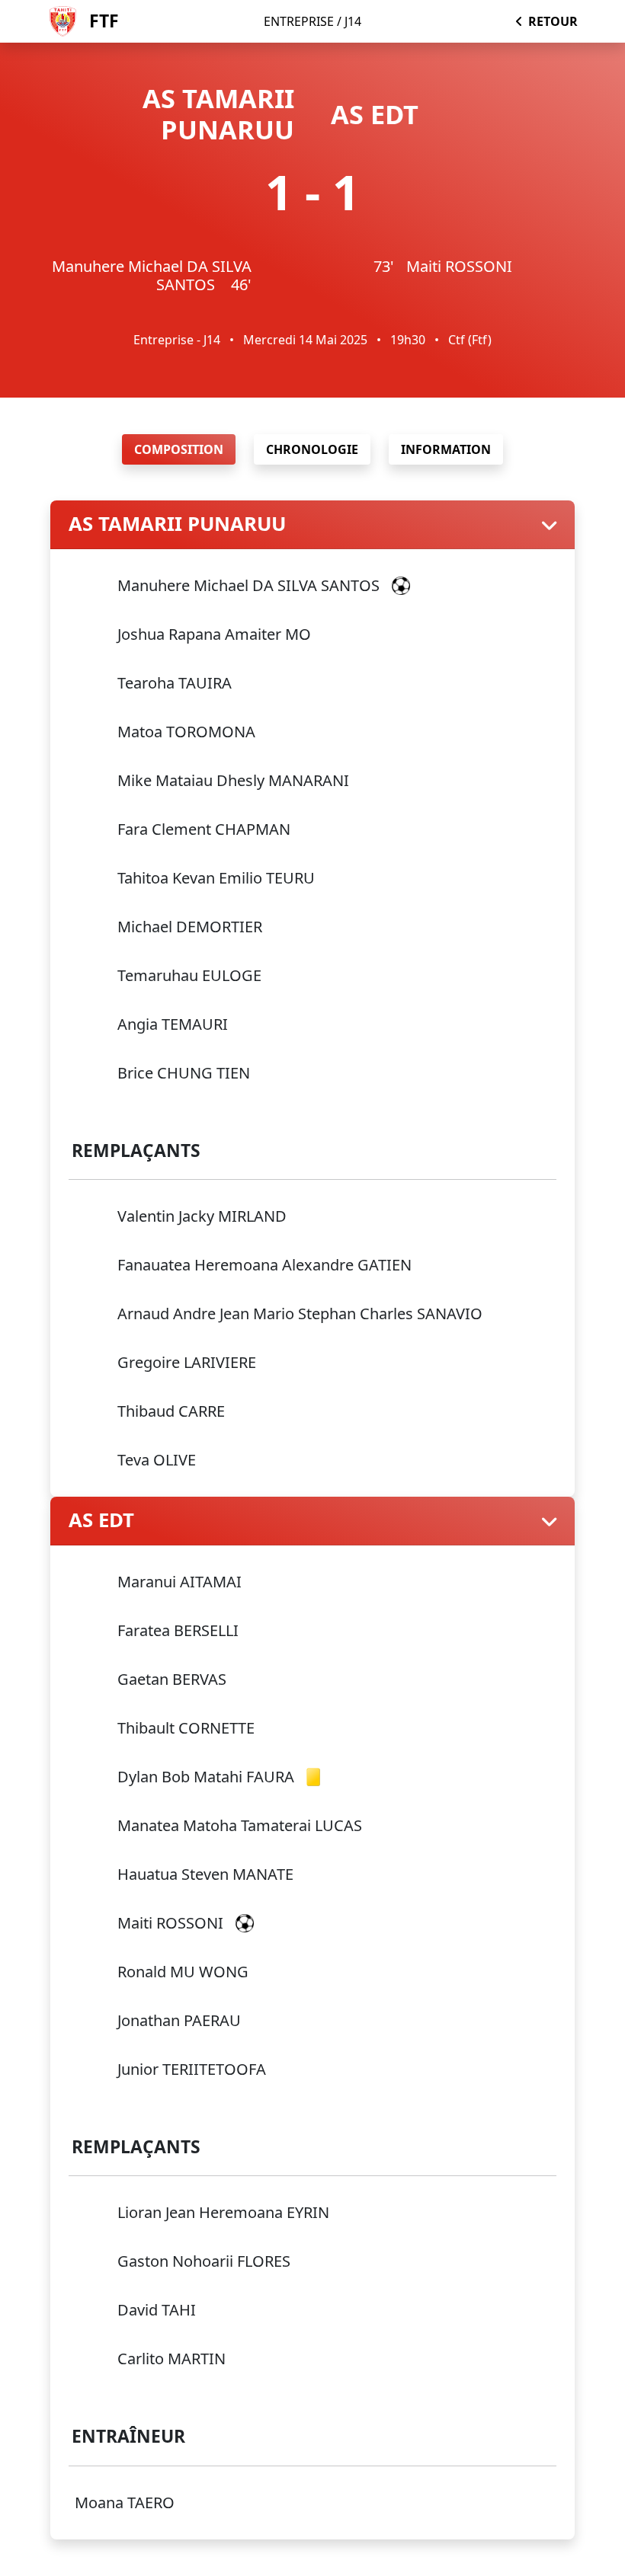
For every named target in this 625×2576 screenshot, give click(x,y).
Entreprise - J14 (177, 340)
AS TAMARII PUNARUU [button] (177, 524)
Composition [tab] (179, 449)
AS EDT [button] (101, 1521)
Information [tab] (446, 449)
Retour (553, 21)
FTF (104, 21)
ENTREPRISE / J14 (312, 21)
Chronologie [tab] (312, 449)
